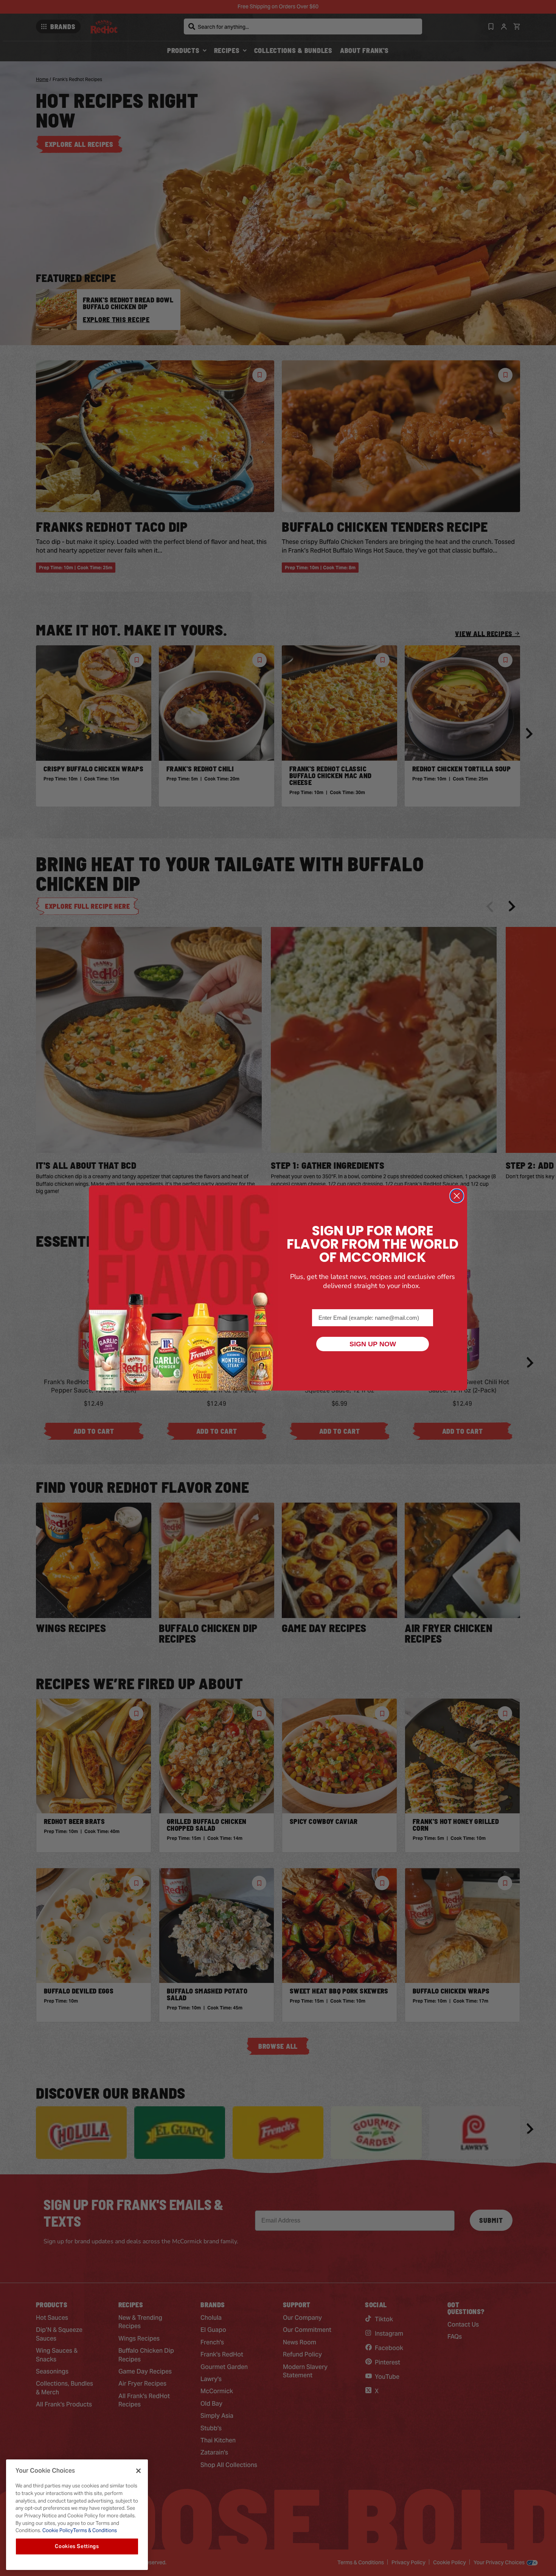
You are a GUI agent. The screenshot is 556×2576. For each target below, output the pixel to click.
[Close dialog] (457, 1196)
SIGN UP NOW (373, 1344)
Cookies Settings (77, 2546)
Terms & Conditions (95, 2530)
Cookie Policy (57, 2530)
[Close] (138, 2471)
